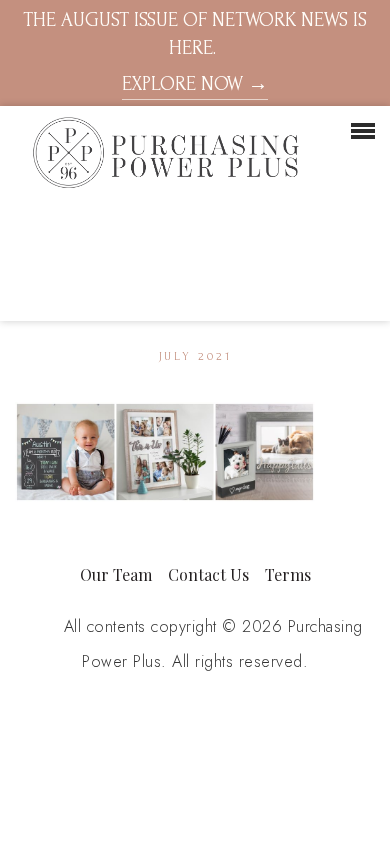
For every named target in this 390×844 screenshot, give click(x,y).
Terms (288, 574)
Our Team (116, 574)
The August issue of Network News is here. (195, 52)
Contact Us (208, 574)
